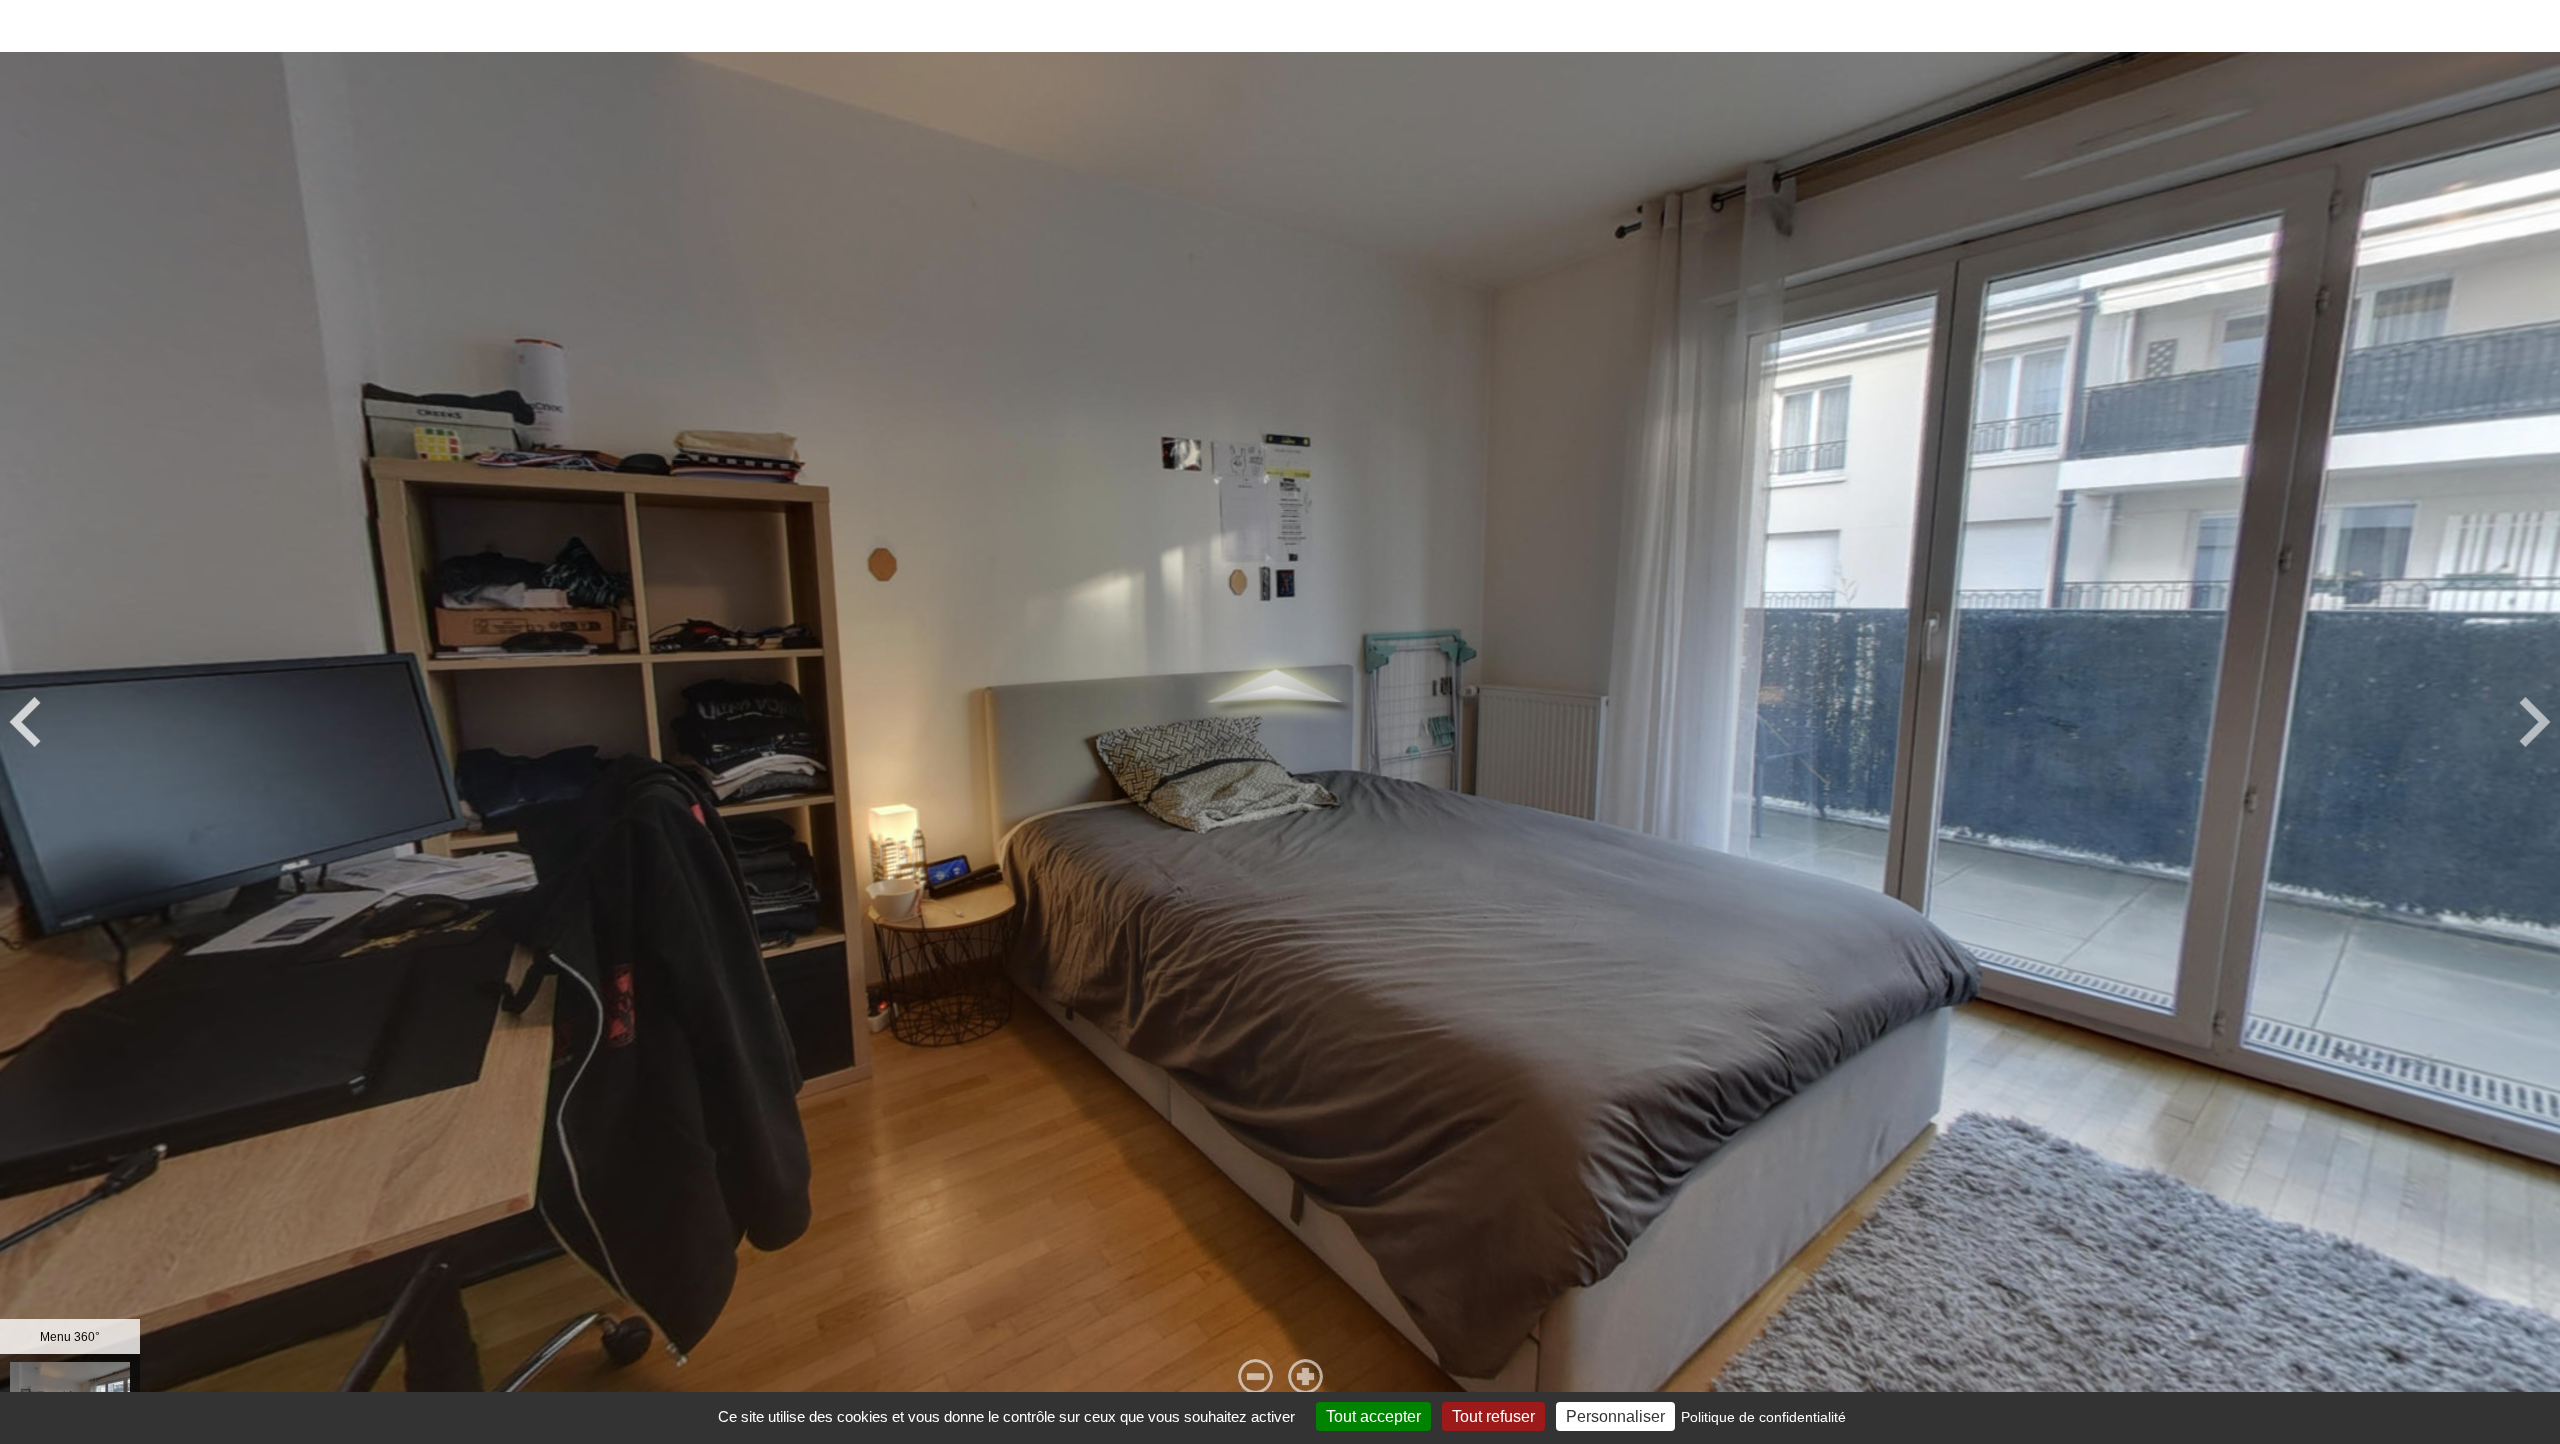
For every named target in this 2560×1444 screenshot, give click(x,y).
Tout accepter (1373, 1416)
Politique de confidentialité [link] (1763, 1417)
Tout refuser (1493, 1416)
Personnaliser (1615, 1416)
